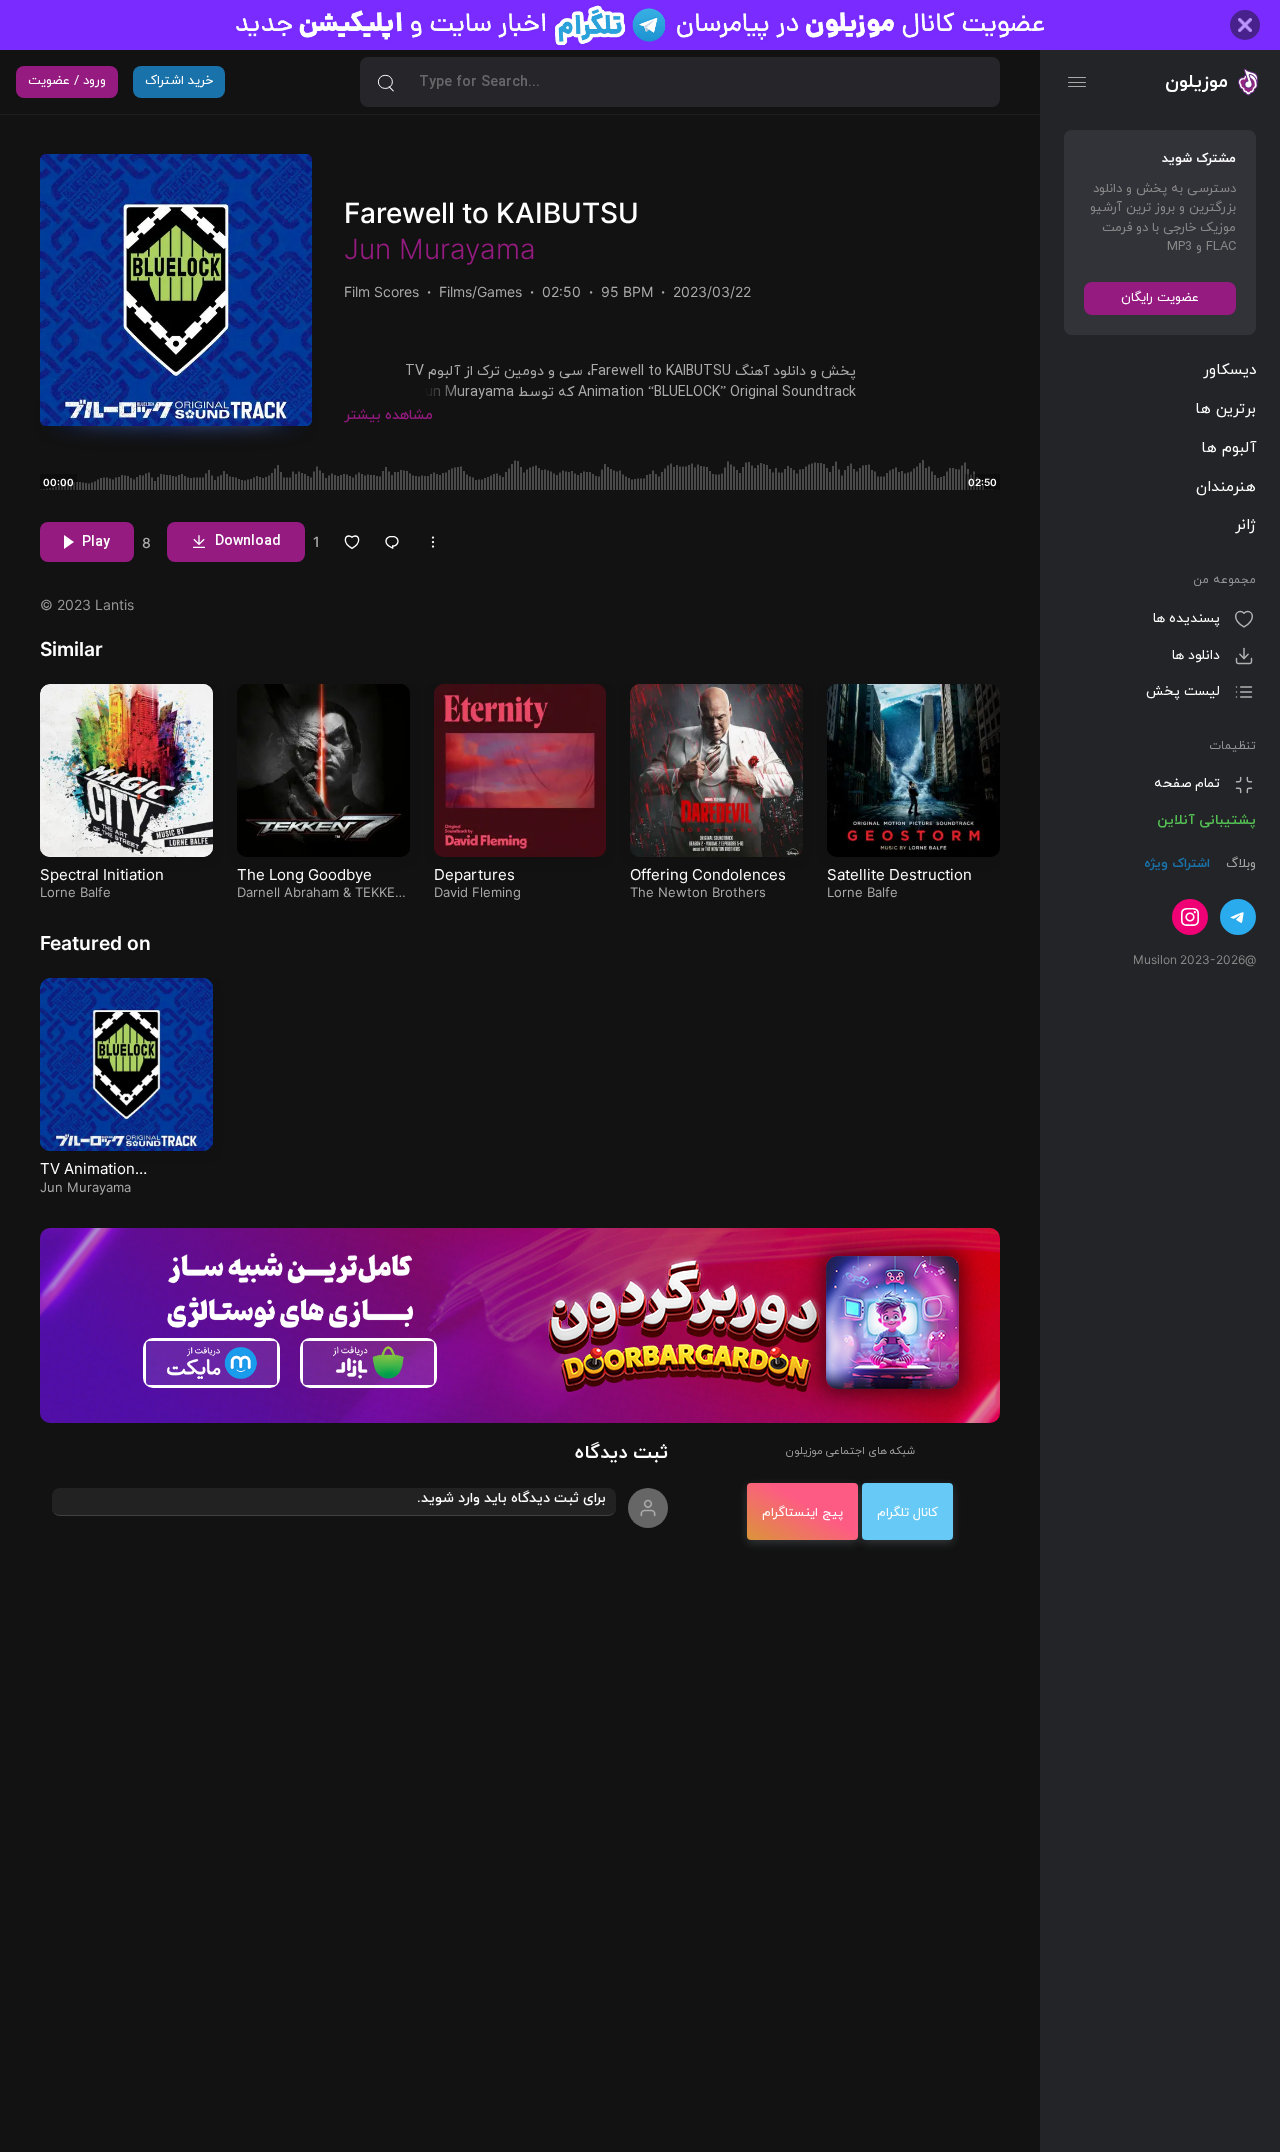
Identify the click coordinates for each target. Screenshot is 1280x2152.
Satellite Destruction (899, 874)
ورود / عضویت (67, 81)
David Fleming (477, 892)
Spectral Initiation (102, 874)
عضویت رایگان (1160, 298)
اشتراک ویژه (1177, 864)
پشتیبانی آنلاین (1206, 820)
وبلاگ (1239, 864)
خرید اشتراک (179, 81)
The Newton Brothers (698, 892)
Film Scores (381, 291)
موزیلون (1196, 82)
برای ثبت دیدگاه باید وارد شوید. (511, 1498)
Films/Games (480, 291)
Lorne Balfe (75, 892)
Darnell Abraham (288, 892)
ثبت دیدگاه (621, 1453)
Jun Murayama (440, 249)
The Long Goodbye (304, 874)
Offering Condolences (708, 874)
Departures (474, 874)
